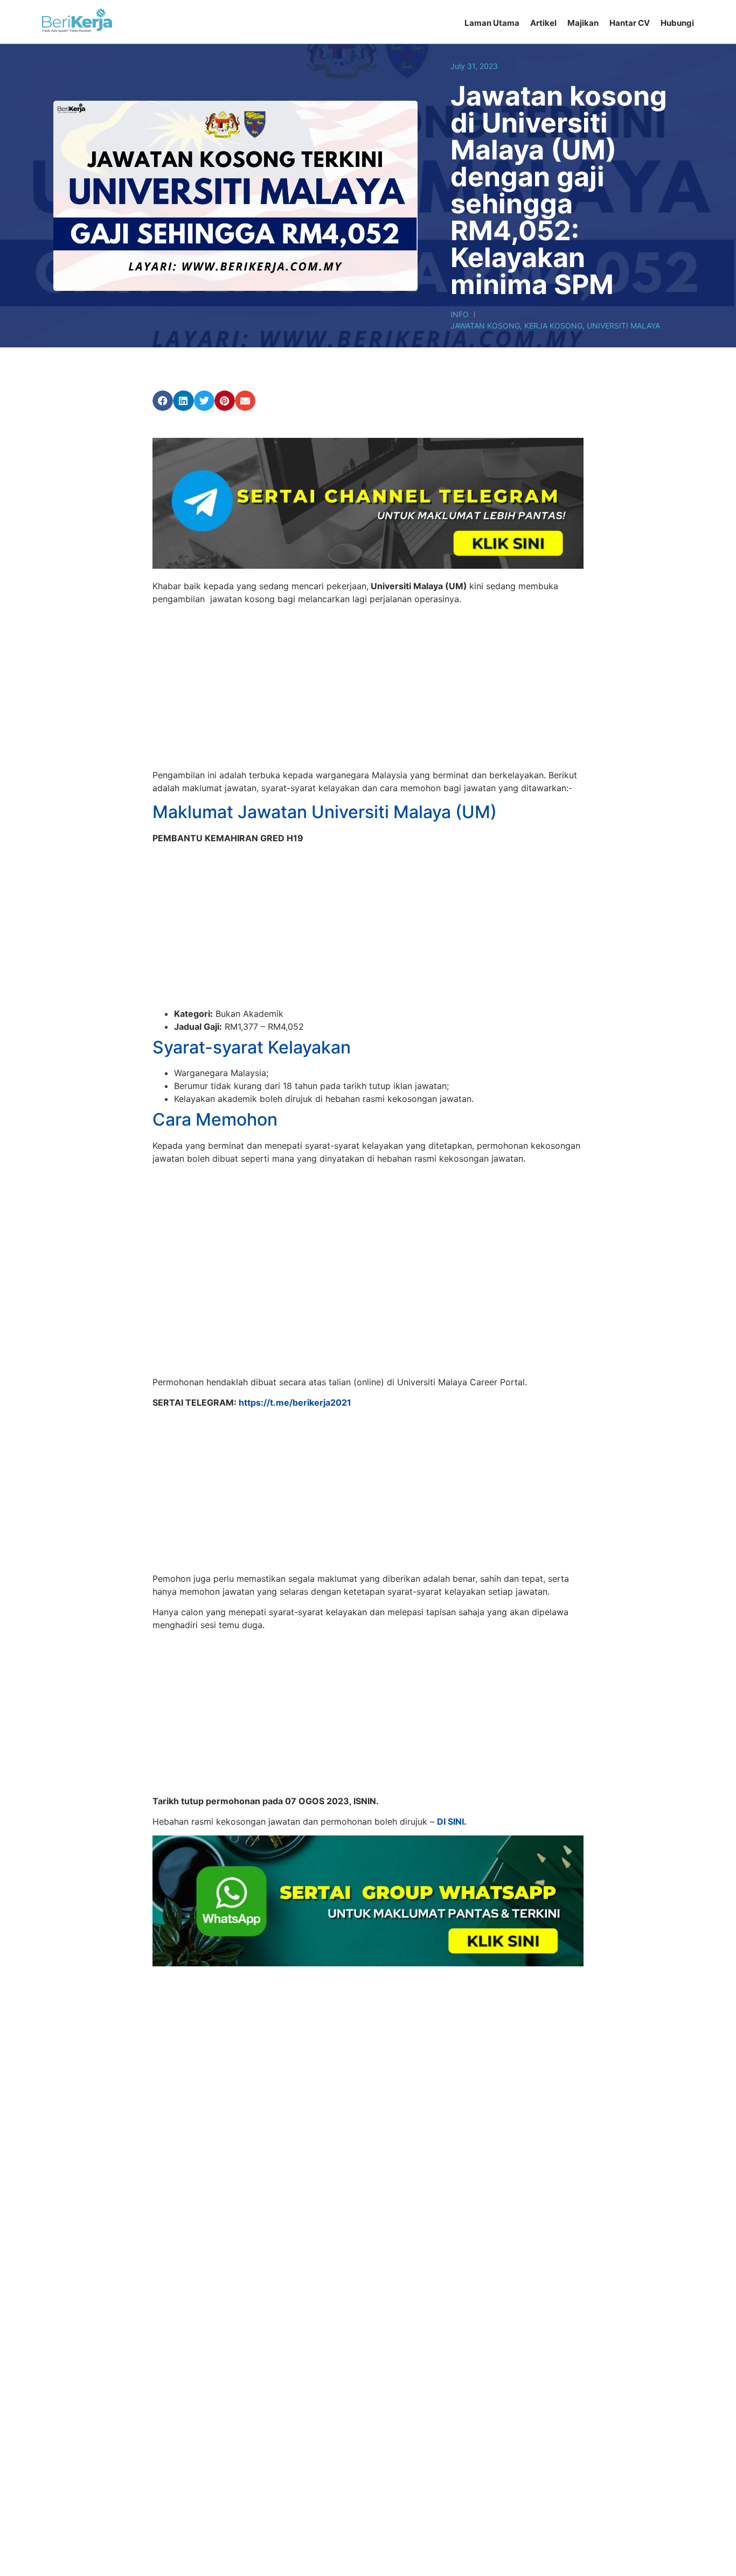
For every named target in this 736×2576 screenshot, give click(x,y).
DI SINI (450, 1821)
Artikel (543, 23)
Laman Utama (492, 23)
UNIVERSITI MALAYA (623, 326)
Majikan (583, 23)
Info (460, 314)
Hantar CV (630, 23)
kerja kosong (553, 326)
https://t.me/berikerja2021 (295, 1402)
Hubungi (677, 23)
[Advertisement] (368, 689)
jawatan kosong (485, 326)
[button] (163, 401)
